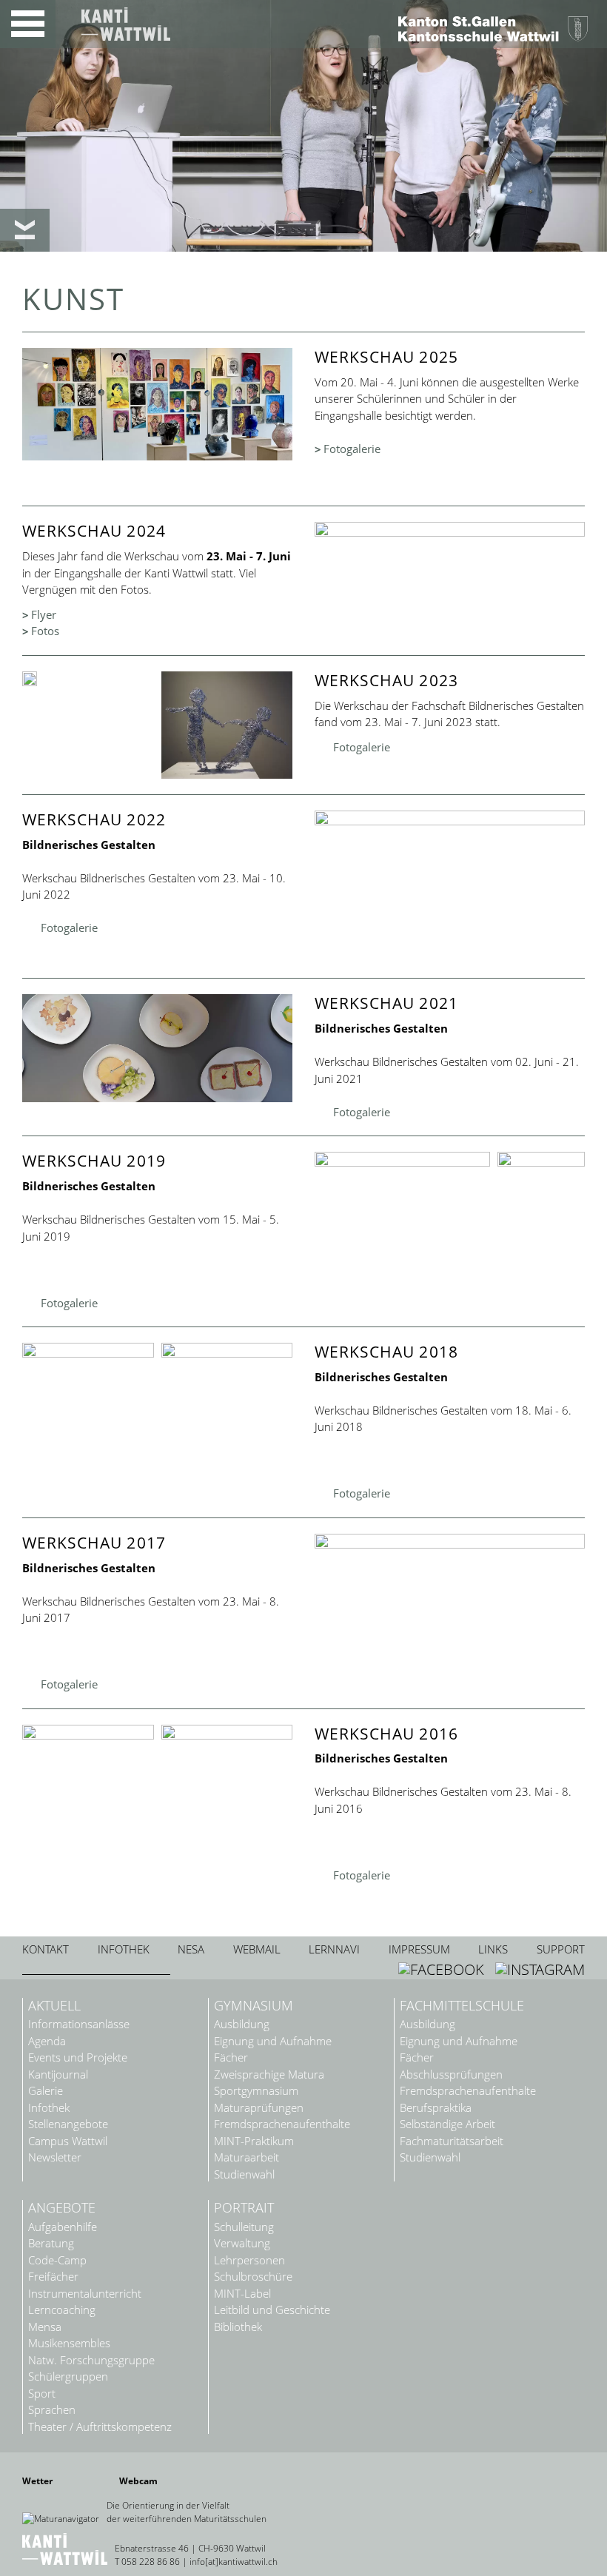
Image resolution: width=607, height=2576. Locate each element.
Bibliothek (238, 2327)
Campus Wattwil (68, 2141)
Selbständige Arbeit (447, 2124)
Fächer (231, 2057)
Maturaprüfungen (259, 2108)
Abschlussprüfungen (451, 2074)
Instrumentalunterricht (85, 2294)
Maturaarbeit (247, 2157)
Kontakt (46, 1949)
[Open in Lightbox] (88, 679)
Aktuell (54, 2006)
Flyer (44, 614)
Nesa (191, 1949)
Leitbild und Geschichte (272, 2310)
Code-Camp (57, 2260)
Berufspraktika (436, 2108)
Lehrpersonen (249, 2260)
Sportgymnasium (256, 2091)
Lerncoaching (62, 2310)
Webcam (138, 2481)
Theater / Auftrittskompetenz (100, 2427)
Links (493, 1949)
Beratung (51, 2243)
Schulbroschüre (253, 2277)
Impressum (419, 1949)
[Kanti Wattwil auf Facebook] (443, 1969)
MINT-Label (242, 2294)
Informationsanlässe (79, 2024)
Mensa (45, 2327)
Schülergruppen (68, 2377)
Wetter (37, 2481)
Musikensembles (69, 2343)
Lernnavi (334, 1949)
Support (561, 1949)
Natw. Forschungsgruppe (91, 2360)
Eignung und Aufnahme (273, 2041)
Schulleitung (244, 2227)
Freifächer (53, 2277)
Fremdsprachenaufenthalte (282, 2124)
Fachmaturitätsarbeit (452, 2141)
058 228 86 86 (151, 2562)
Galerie (46, 2091)
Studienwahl (244, 2174)
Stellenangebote (68, 2124)
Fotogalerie (352, 449)
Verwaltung (242, 2243)
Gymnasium (254, 2006)
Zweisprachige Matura (269, 2074)
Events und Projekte (78, 2057)
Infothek (124, 1949)
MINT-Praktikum (254, 2141)
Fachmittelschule (462, 2006)
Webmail (257, 1949)
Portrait (244, 2208)
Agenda (47, 2041)
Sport (42, 2394)
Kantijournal (58, 2074)
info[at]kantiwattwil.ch (234, 2562)
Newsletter (55, 2157)
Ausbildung (242, 2024)
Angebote (62, 2208)
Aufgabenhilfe (63, 2227)
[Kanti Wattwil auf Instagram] (540, 1969)
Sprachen (52, 2410)
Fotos (45, 631)
